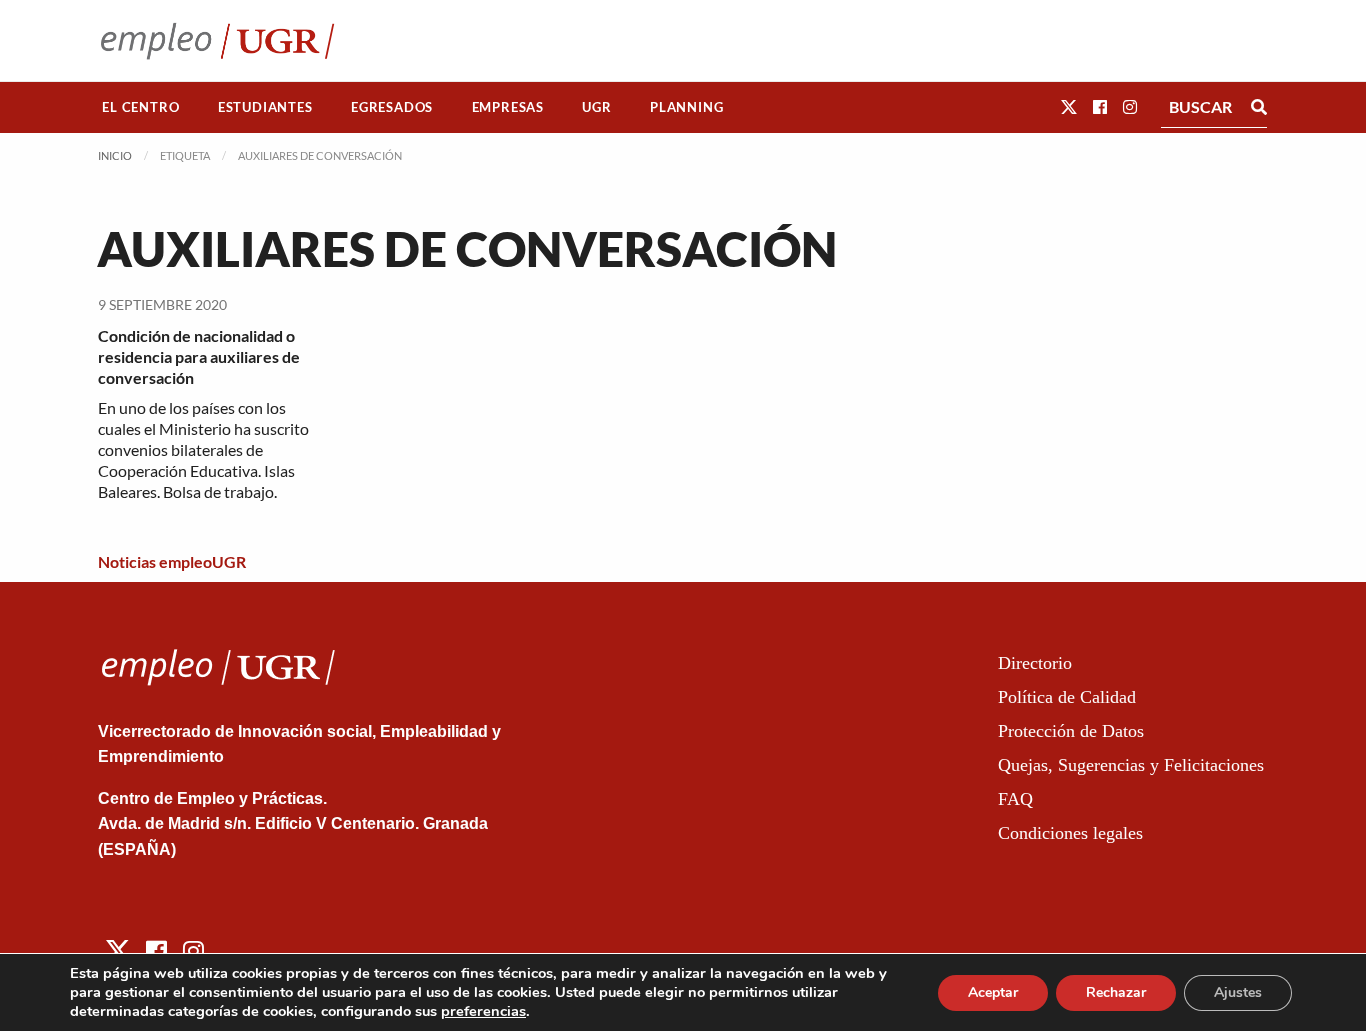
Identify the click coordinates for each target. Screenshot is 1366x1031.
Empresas (508, 107)
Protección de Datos (1071, 731)
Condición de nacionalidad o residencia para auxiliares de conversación (199, 356)
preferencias (483, 1011)
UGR (596, 107)
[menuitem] (141, 107)
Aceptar (993, 992)
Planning (686, 107)
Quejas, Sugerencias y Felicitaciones (1131, 765)
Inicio (115, 155)
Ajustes (1238, 992)
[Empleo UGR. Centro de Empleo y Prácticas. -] (217, 40)
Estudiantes (265, 107)
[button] (1069, 106)
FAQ (1015, 799)
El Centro (140, 107)
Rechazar (1116, 992)
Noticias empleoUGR (172, 561)
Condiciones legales (1070, 833)
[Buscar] (1259, 107)
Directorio (1035, 663)
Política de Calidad (1067, 697)
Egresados (392, 107)
